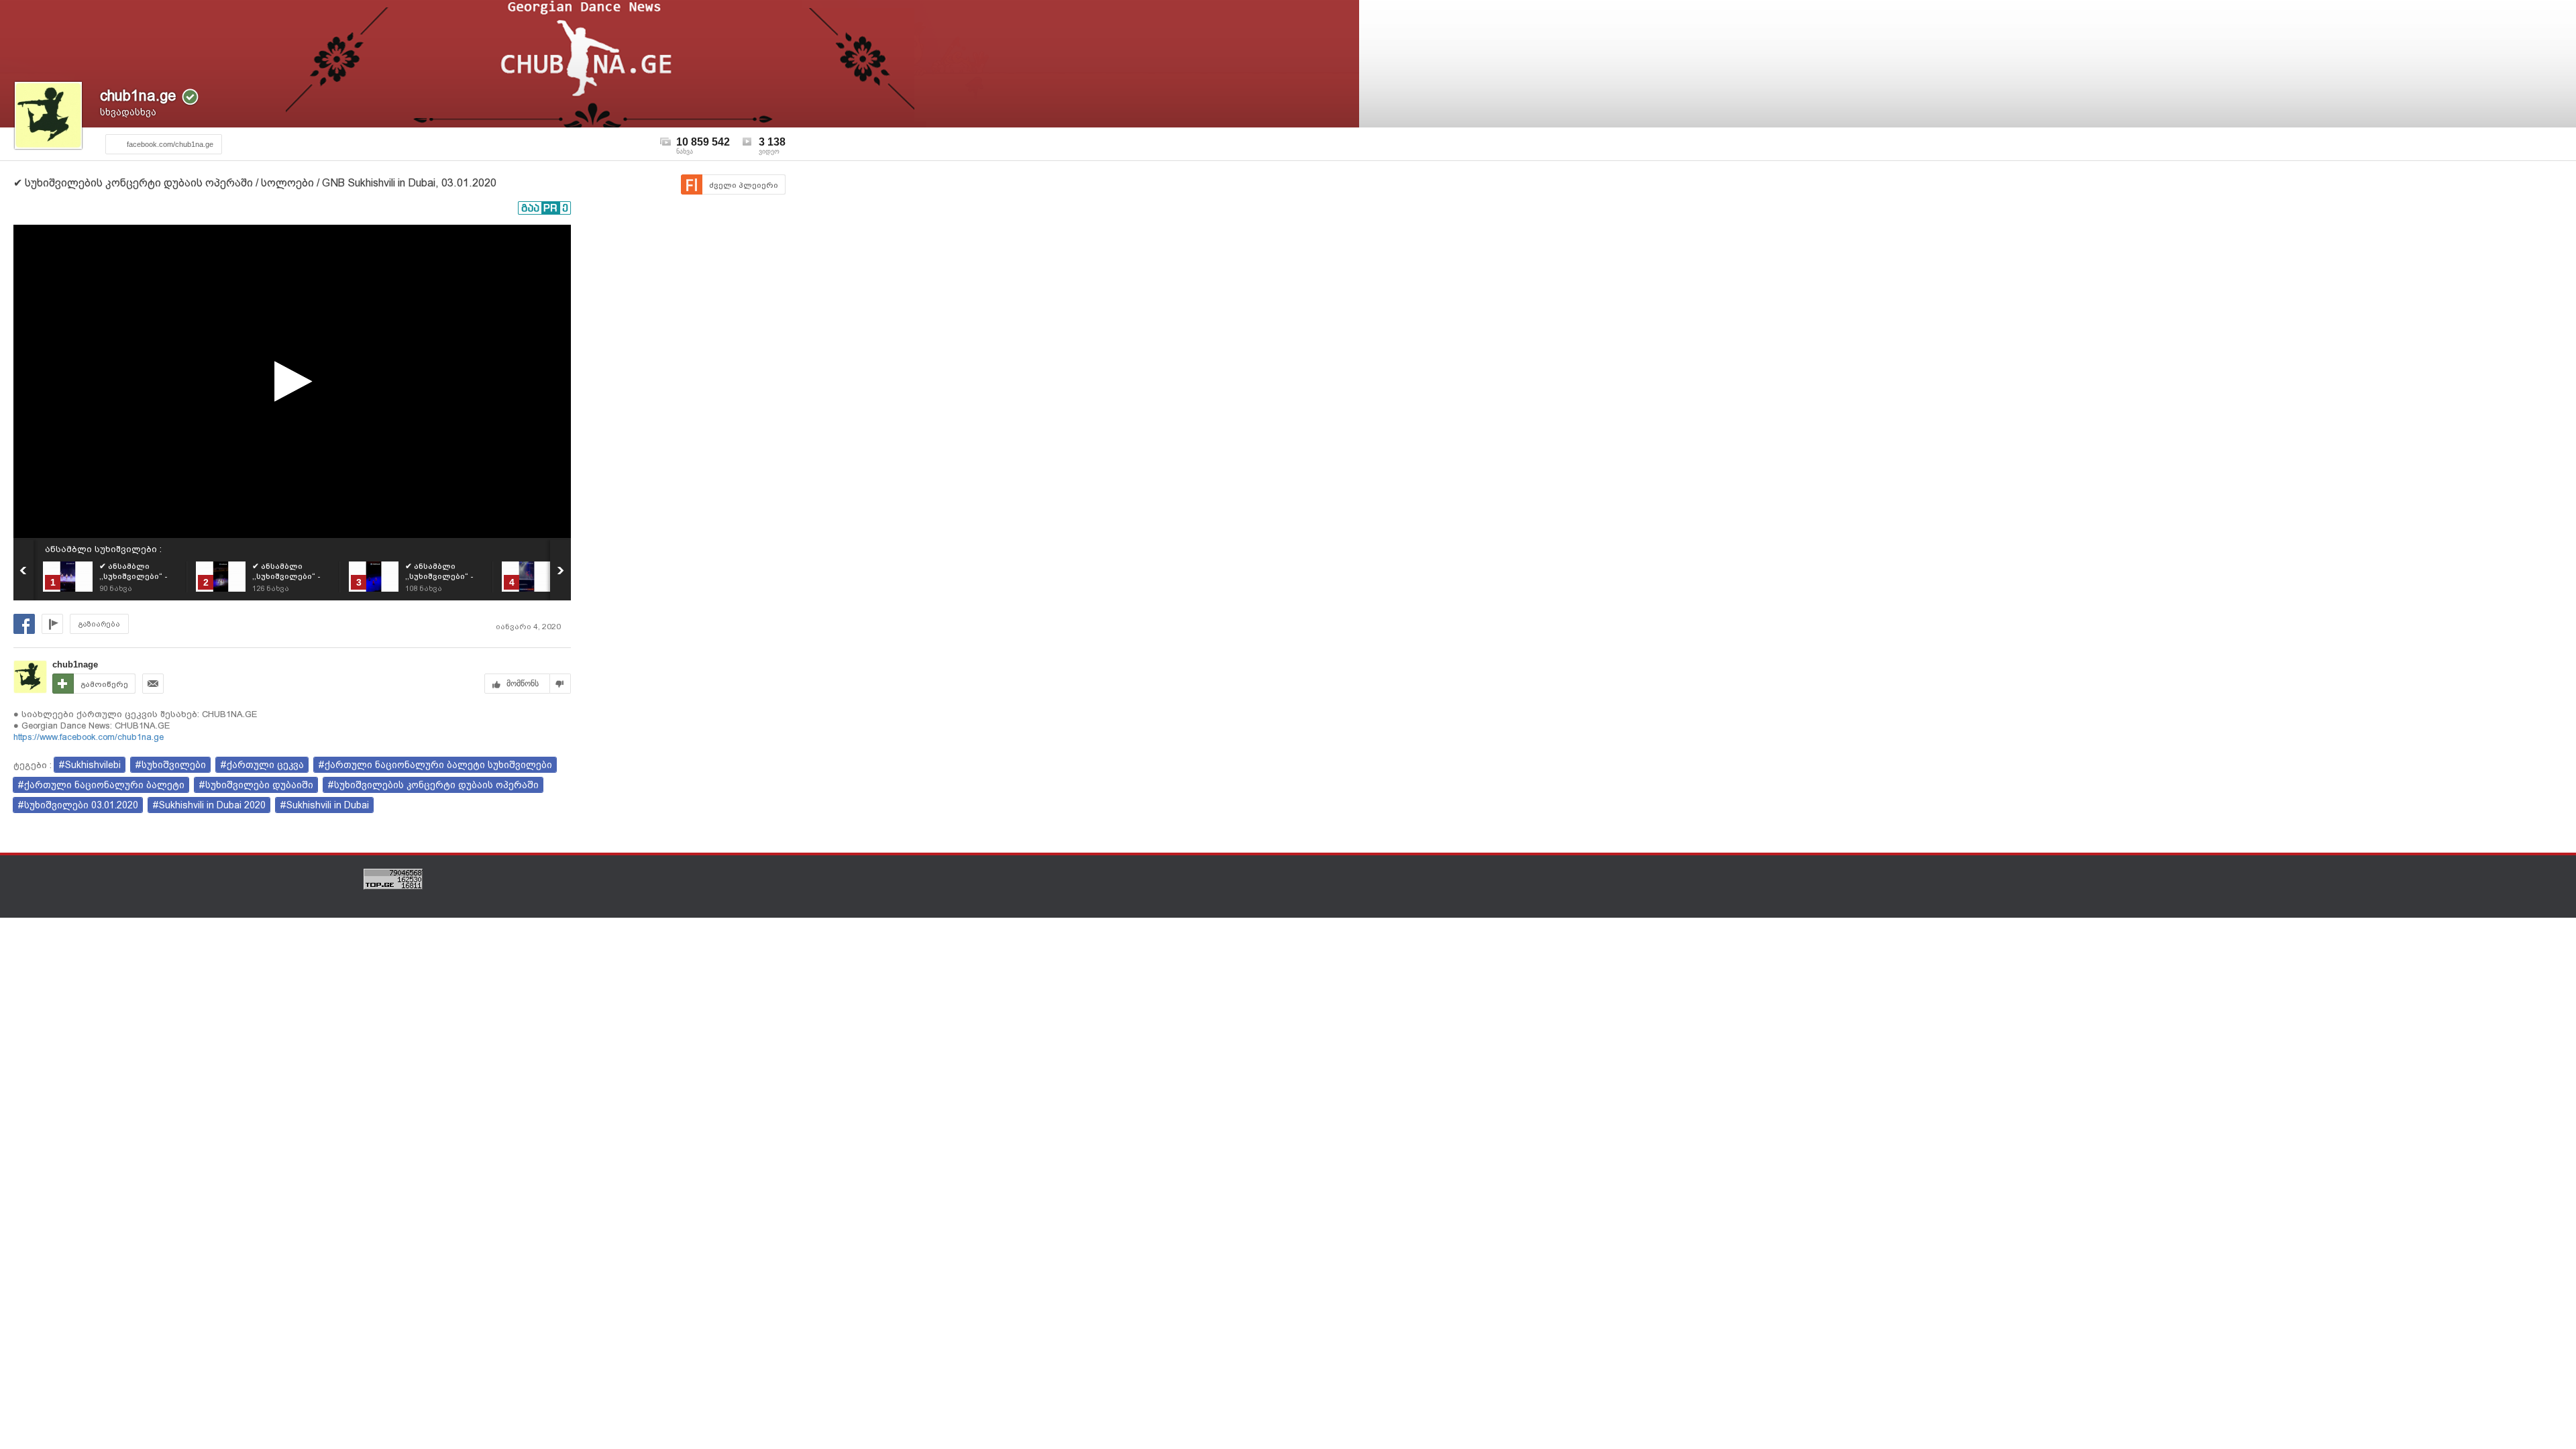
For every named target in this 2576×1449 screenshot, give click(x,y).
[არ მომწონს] (560, 684)
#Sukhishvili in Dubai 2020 (209, 805)
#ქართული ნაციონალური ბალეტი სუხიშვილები (435, 765)
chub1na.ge (138, 96)
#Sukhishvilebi (90, 765)
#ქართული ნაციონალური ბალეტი (101, 785)
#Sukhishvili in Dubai (324, 805)
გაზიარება (99, 624)
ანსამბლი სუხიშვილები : (103, 549)
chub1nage (75, 664)
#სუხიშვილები (170, 765)
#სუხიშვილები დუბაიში (256, 785)
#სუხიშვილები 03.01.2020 (78, 805)
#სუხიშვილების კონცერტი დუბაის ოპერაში (433, 785)
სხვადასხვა (128, 112)
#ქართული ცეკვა (262, 765)
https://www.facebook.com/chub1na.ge (89, 737)
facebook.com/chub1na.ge (170, 144)
